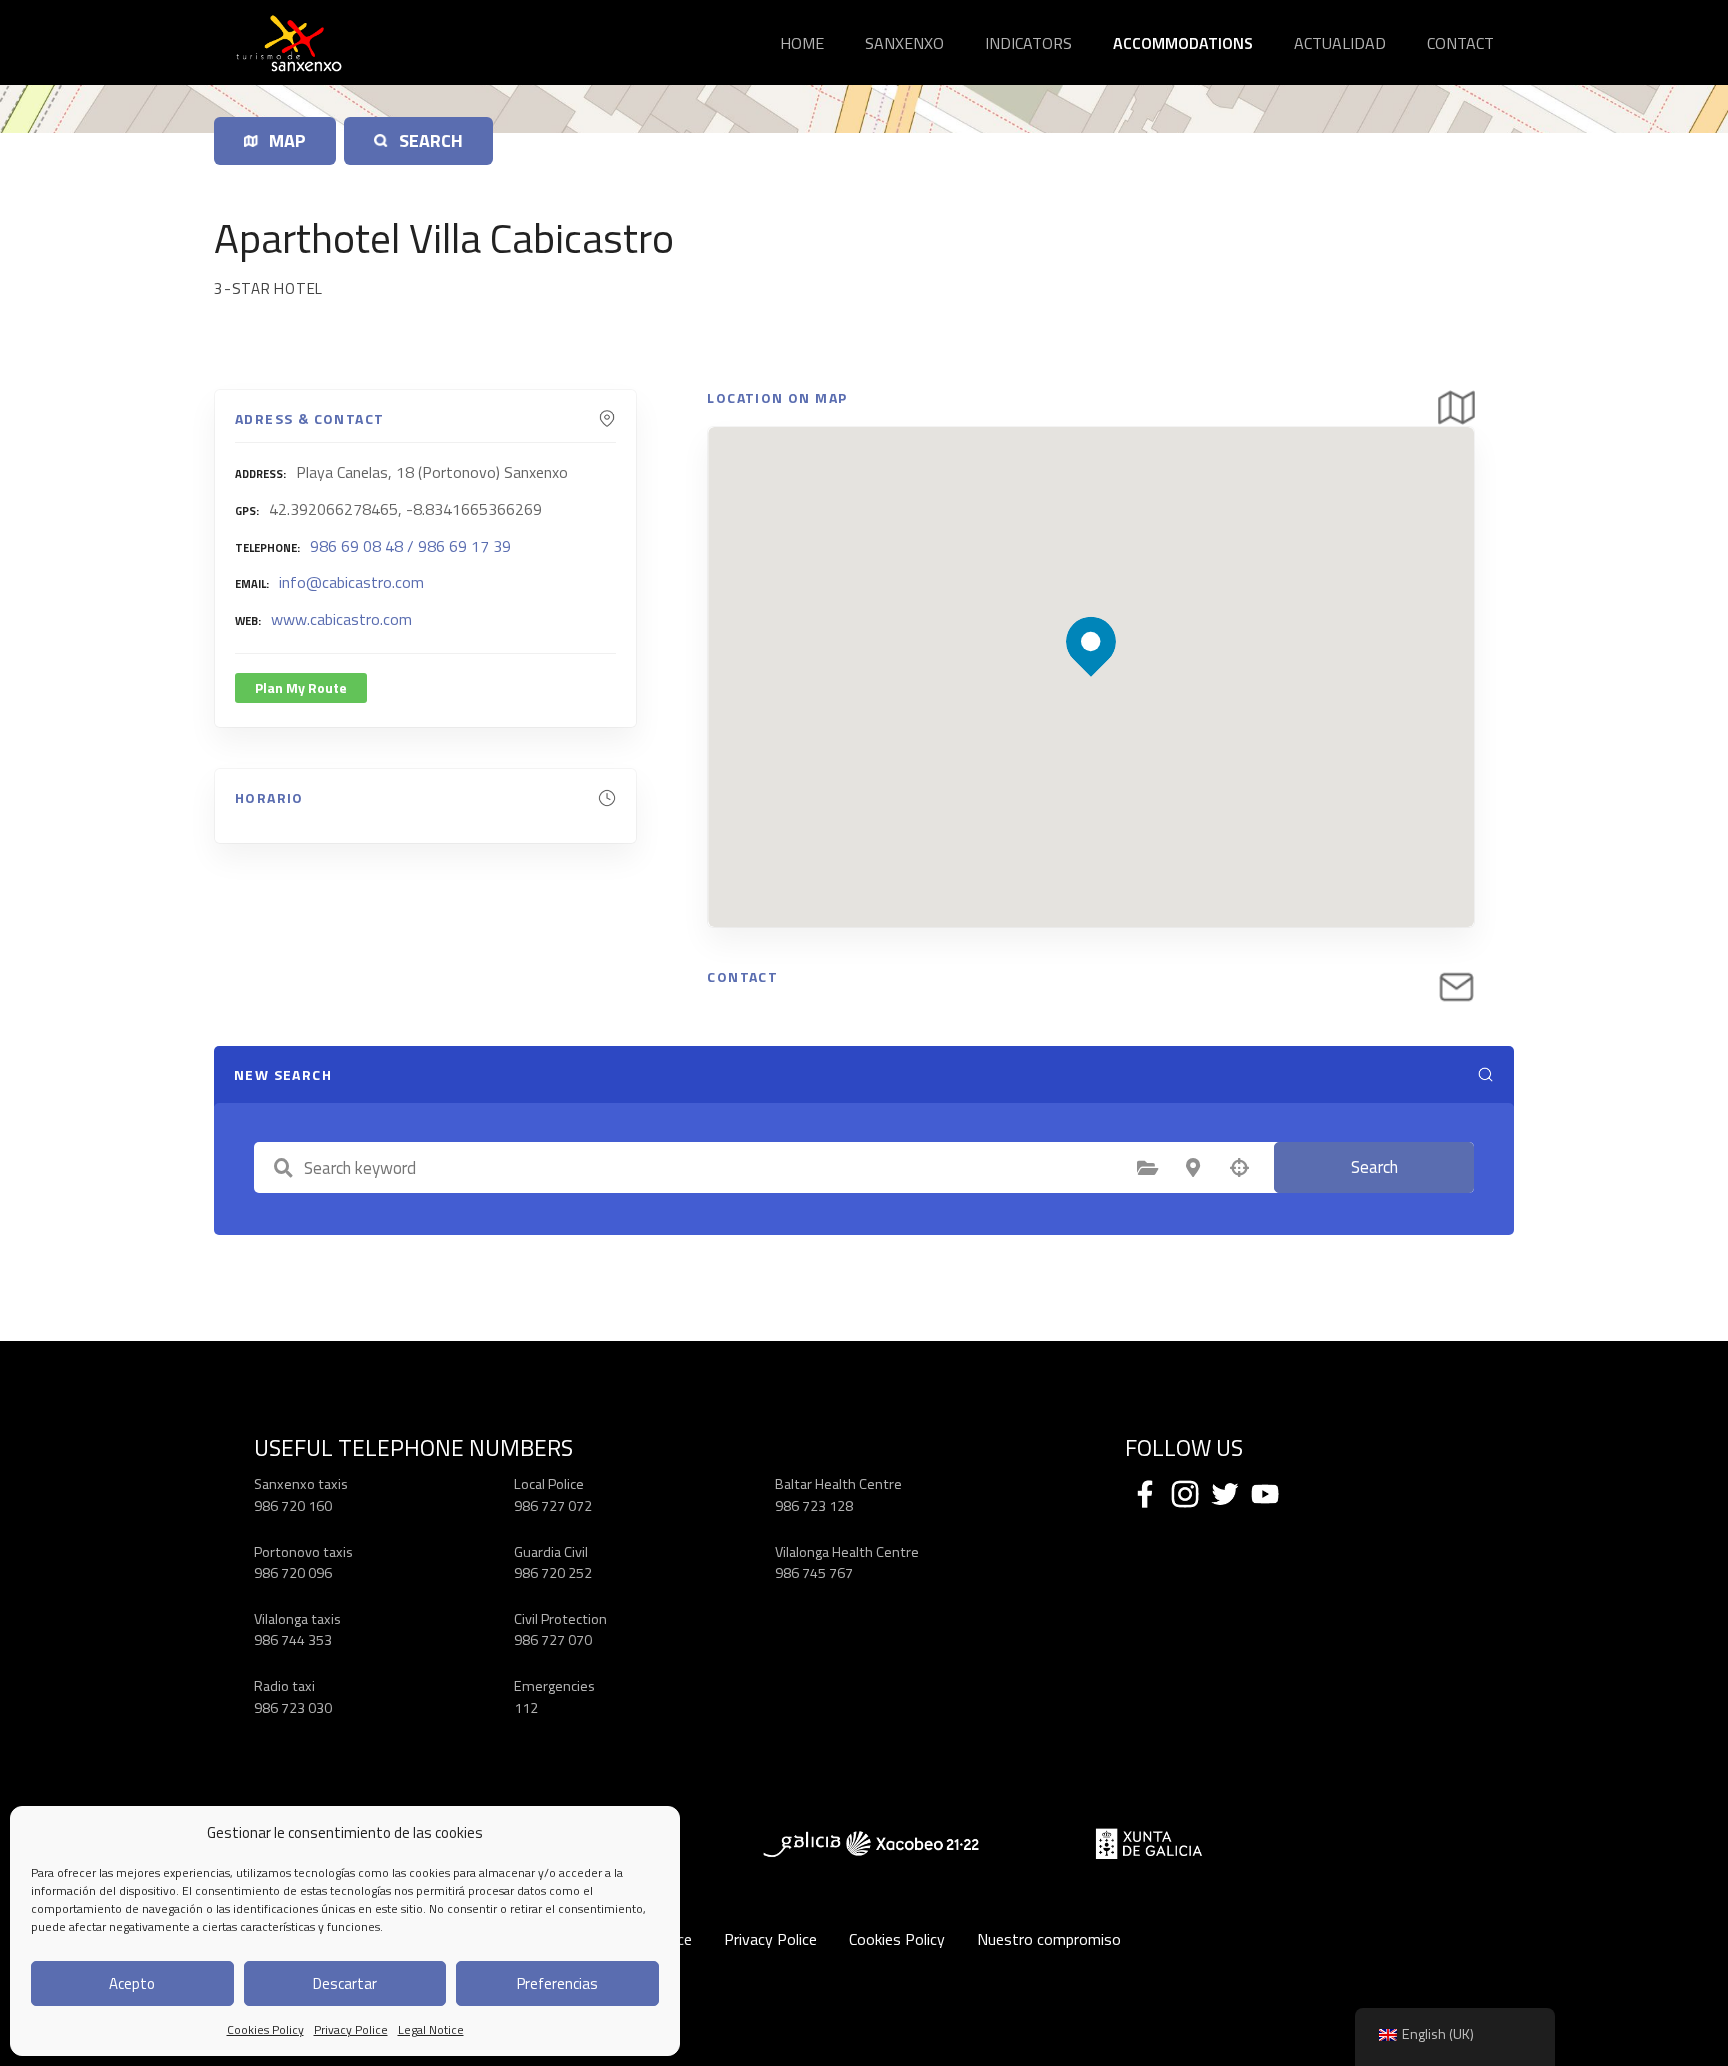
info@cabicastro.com (351, 582)
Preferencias (557, 1983)
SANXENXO (904, 43)
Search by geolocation (1239, 1168)
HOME (802, 43)
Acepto (132, 1983)
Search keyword (283, 1168)
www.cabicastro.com (341, 619)
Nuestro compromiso (1049, 1939)
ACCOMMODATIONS (1183, 43)
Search (1374, 1167)
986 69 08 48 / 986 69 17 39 (410, 546)
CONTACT (1460, 43)
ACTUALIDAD (1340, 43)
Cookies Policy (265, 2029)
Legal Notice (431, 2029)
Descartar (345, 1983)
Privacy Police (351, 2029)
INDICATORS (1028, 43)
